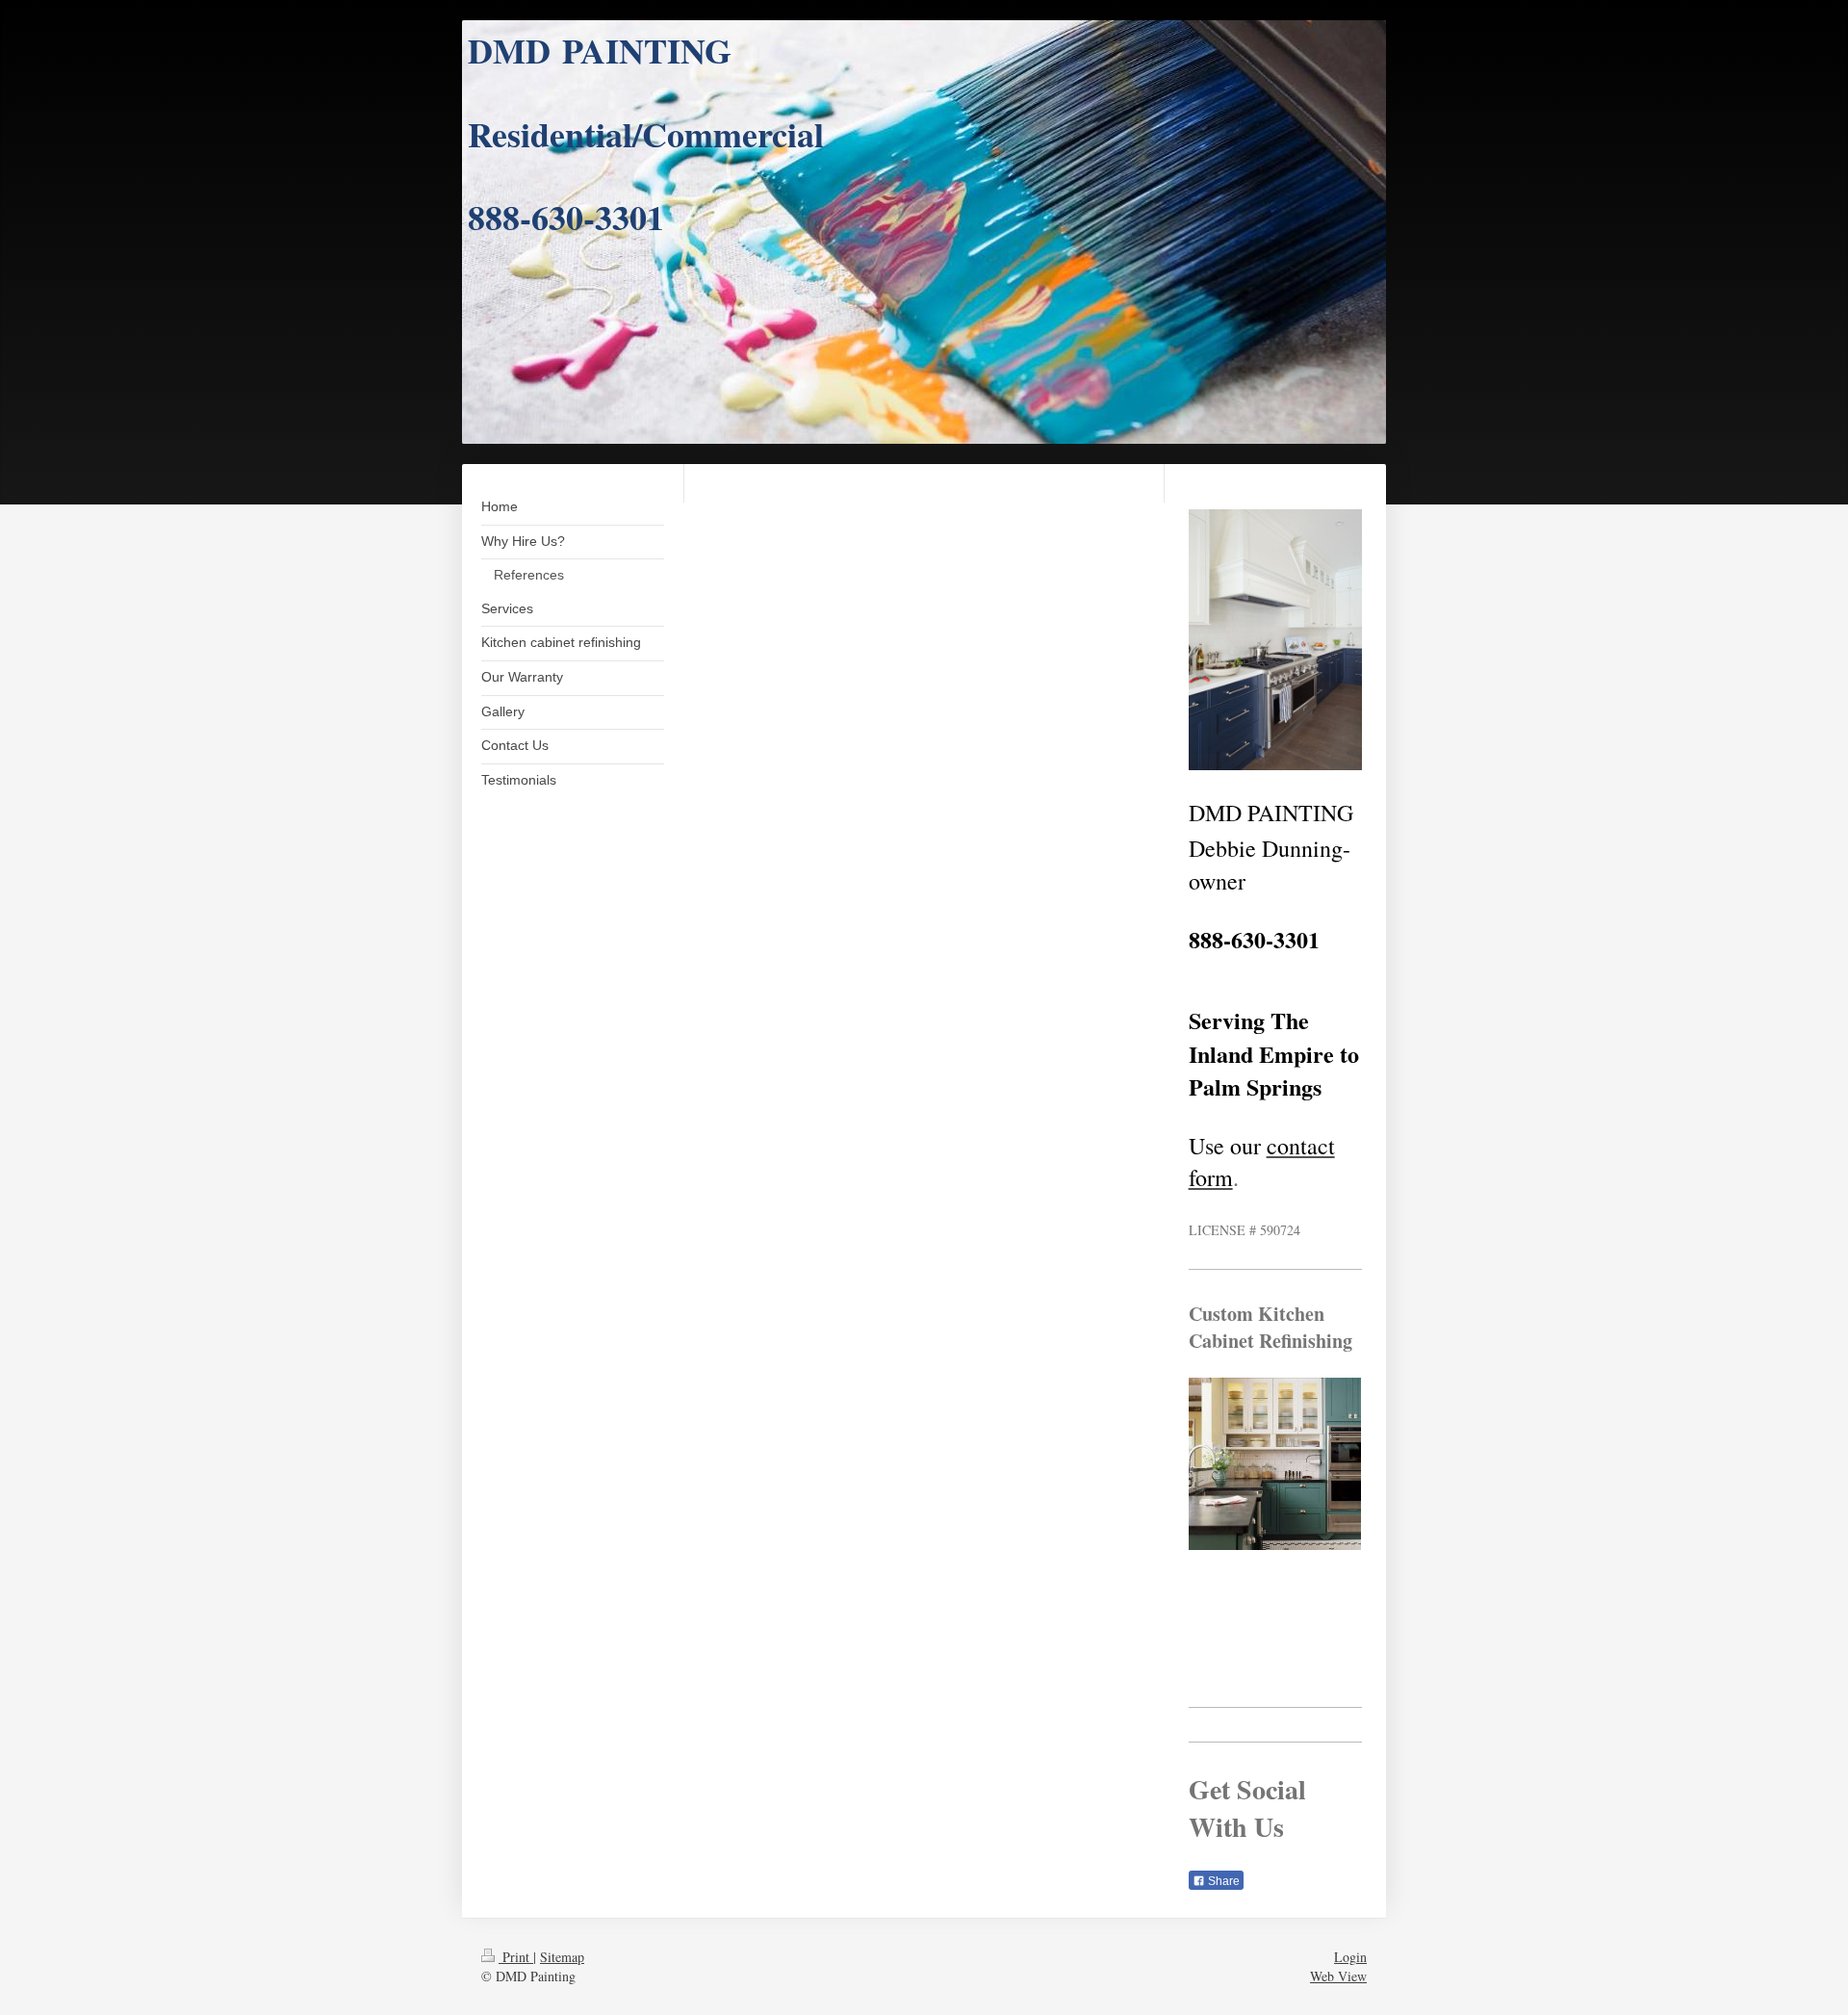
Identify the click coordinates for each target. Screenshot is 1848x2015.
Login (1350, 1957)
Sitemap (562, 1957)
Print (516, 1957)
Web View (1338, 1976)
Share (1222, 1881)
